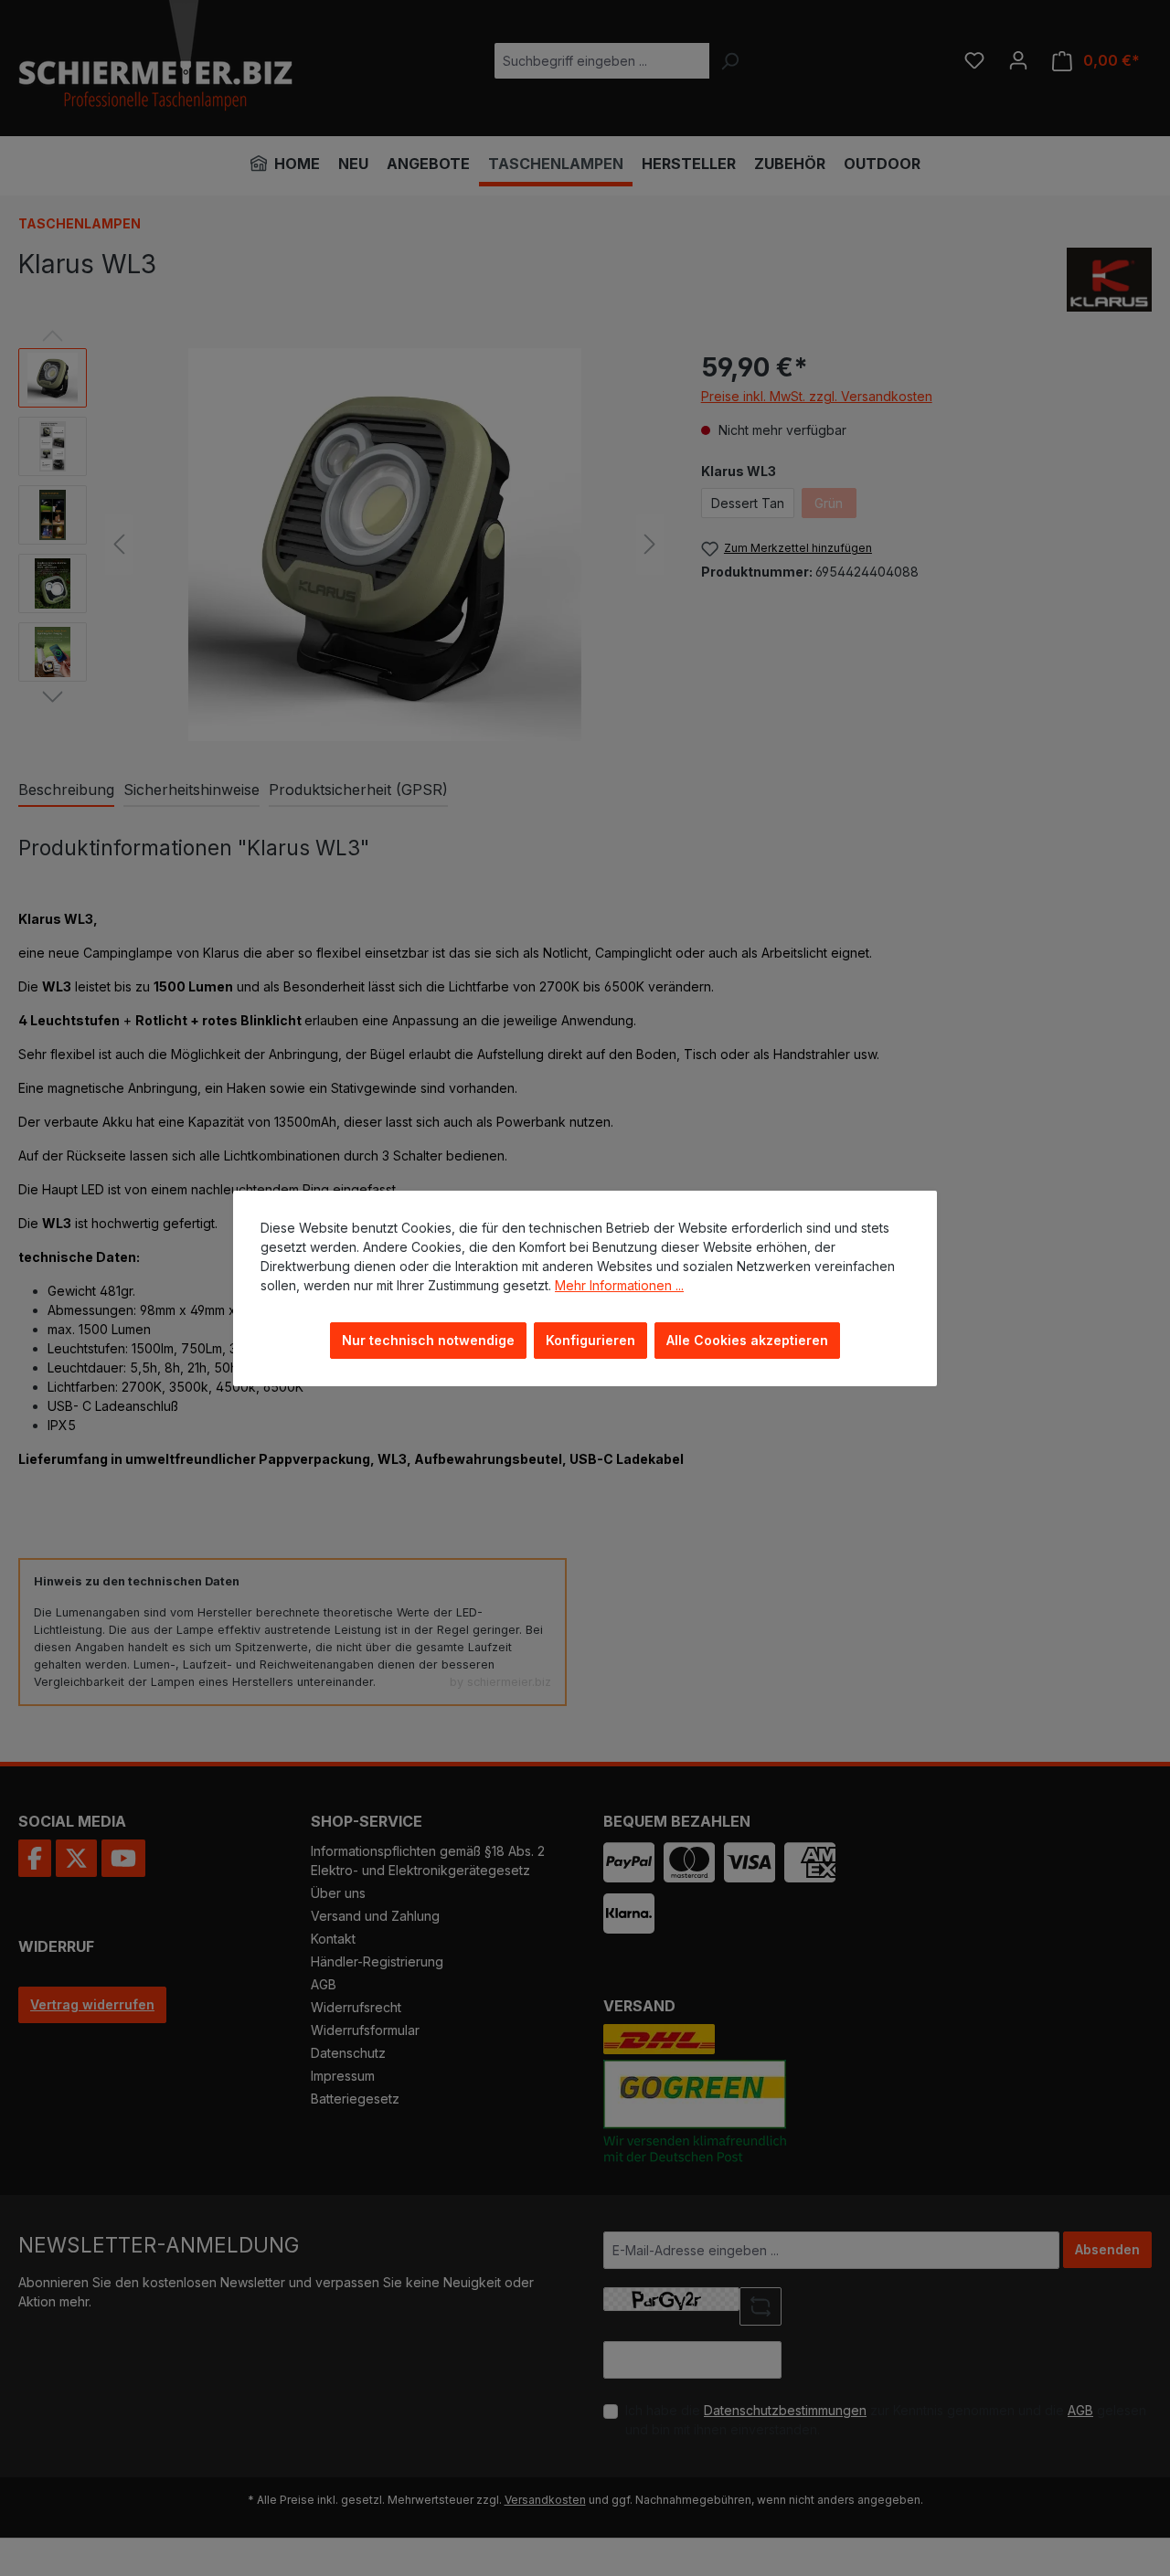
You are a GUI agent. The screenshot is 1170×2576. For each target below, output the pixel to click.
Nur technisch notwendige (428, 1340)
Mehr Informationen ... (619, 1285)
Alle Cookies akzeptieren (747, 1340)
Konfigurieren (590, 1340)
